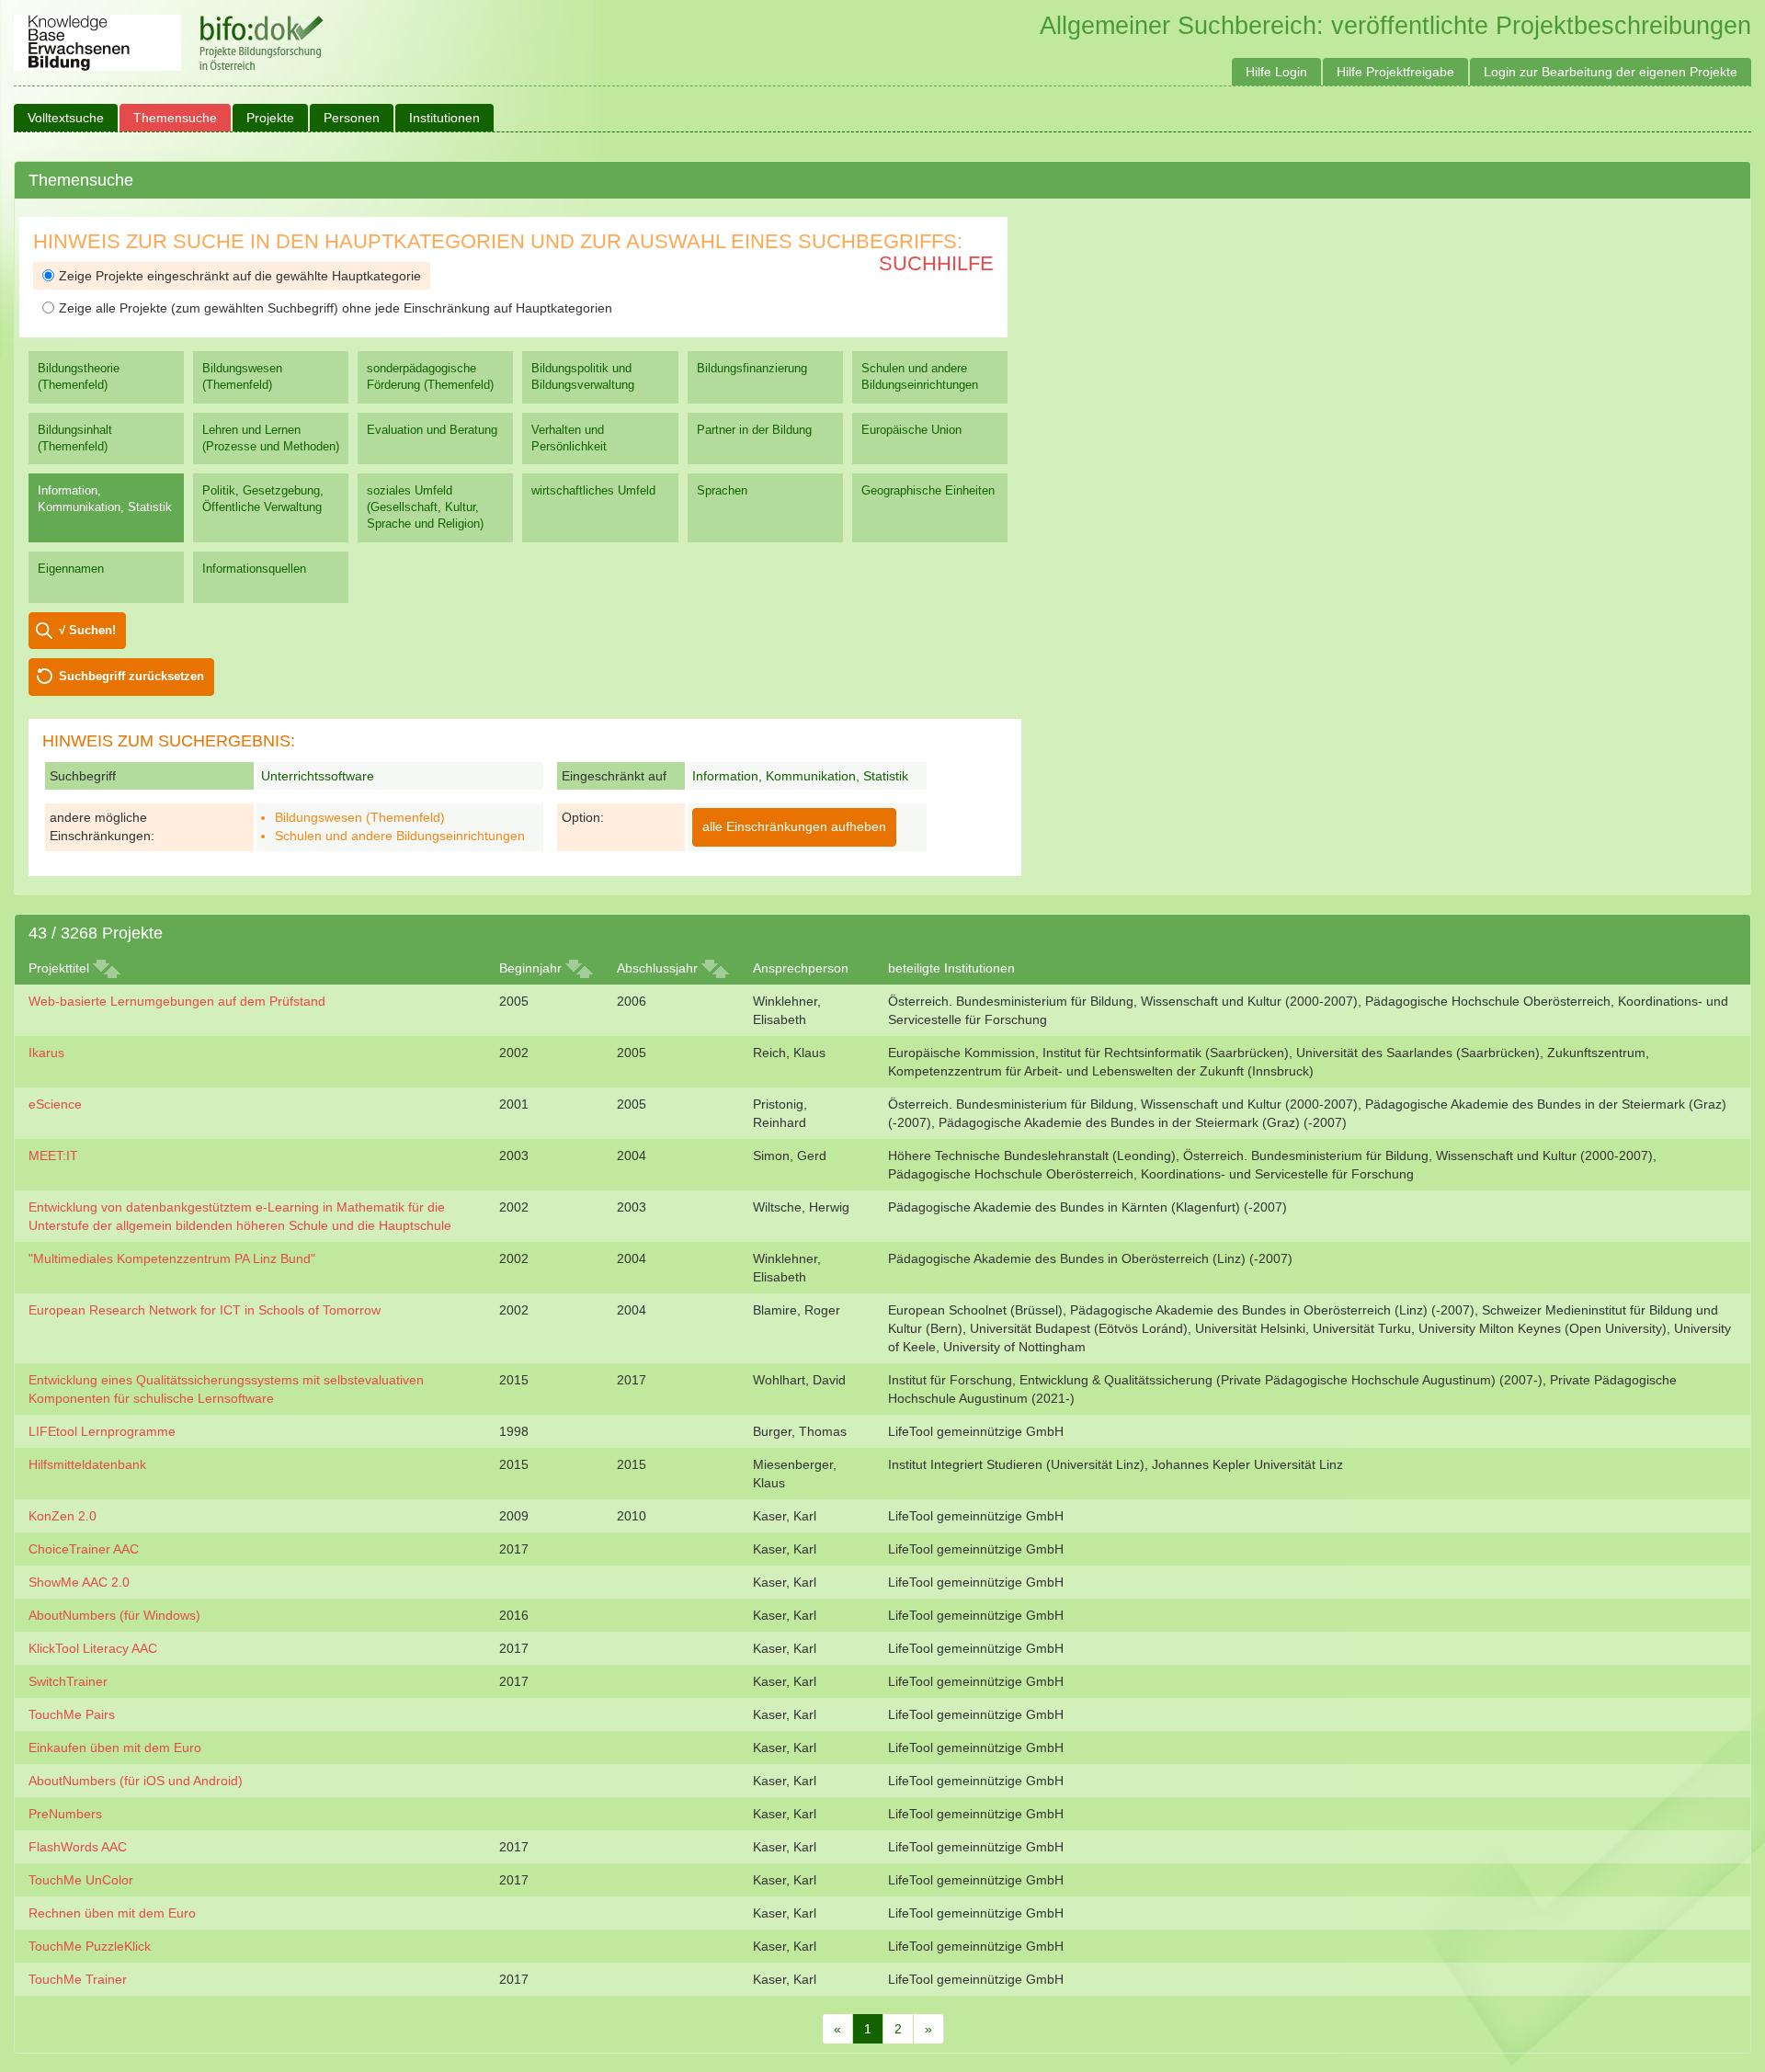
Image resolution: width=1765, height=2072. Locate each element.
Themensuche (175, 118)
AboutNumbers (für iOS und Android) (136, 1781)
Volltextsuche (66, 118)
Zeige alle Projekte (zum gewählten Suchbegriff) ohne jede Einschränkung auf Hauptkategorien (336, 308)
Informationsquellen (254, 569)
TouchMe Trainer (78, 1979)
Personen (352, 118)
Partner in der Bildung (754, 430)
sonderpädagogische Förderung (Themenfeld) (430, 376)
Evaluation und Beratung (432, 430)
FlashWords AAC (78, 1847)
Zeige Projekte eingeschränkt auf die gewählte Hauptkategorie (240, 276)
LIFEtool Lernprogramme (102, 1431)
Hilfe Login (1276, 72)
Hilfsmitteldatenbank (87, 1464)
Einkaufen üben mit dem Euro (115, 1748)
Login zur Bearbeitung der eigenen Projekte (1611, 72)
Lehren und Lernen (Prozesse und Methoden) (271, 438)
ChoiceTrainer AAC (84, 1549)
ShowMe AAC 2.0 (79, 1582)
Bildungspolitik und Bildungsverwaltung (583, 376)
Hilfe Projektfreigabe (1395, 72)
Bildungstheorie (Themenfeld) (79, 376)
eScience (55, 1104)
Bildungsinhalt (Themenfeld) (75, 438)
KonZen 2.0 (63, 1516)
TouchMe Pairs (72, 1714)
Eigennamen (71, 569)
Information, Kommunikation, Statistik (105, 499)
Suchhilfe (936, 263)
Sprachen (722, 490)
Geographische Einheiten (928, 490)
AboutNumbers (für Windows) (114, 1615)
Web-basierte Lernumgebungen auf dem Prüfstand (177, 1001)
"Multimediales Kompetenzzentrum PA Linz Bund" (172, 1258)
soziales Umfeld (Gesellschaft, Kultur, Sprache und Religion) (425, 507)
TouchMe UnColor (81, 1880)
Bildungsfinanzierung (752, 368)
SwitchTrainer (68, 1681)
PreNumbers (65, 1814)
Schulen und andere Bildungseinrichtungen (920, 376)
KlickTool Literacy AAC (93, 1648)
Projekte (270, 118)
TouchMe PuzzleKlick (90, 1946)
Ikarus (46, 1053)
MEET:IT (53, 1156)
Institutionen (444, 118)
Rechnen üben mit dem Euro (112, 1913)
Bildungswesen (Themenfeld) (242, 376)
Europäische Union (911, 430)
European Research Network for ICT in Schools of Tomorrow (205, 1310)
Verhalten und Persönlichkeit (569, 438)
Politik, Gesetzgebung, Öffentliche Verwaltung (263, 499)
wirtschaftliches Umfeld (593, 490)
